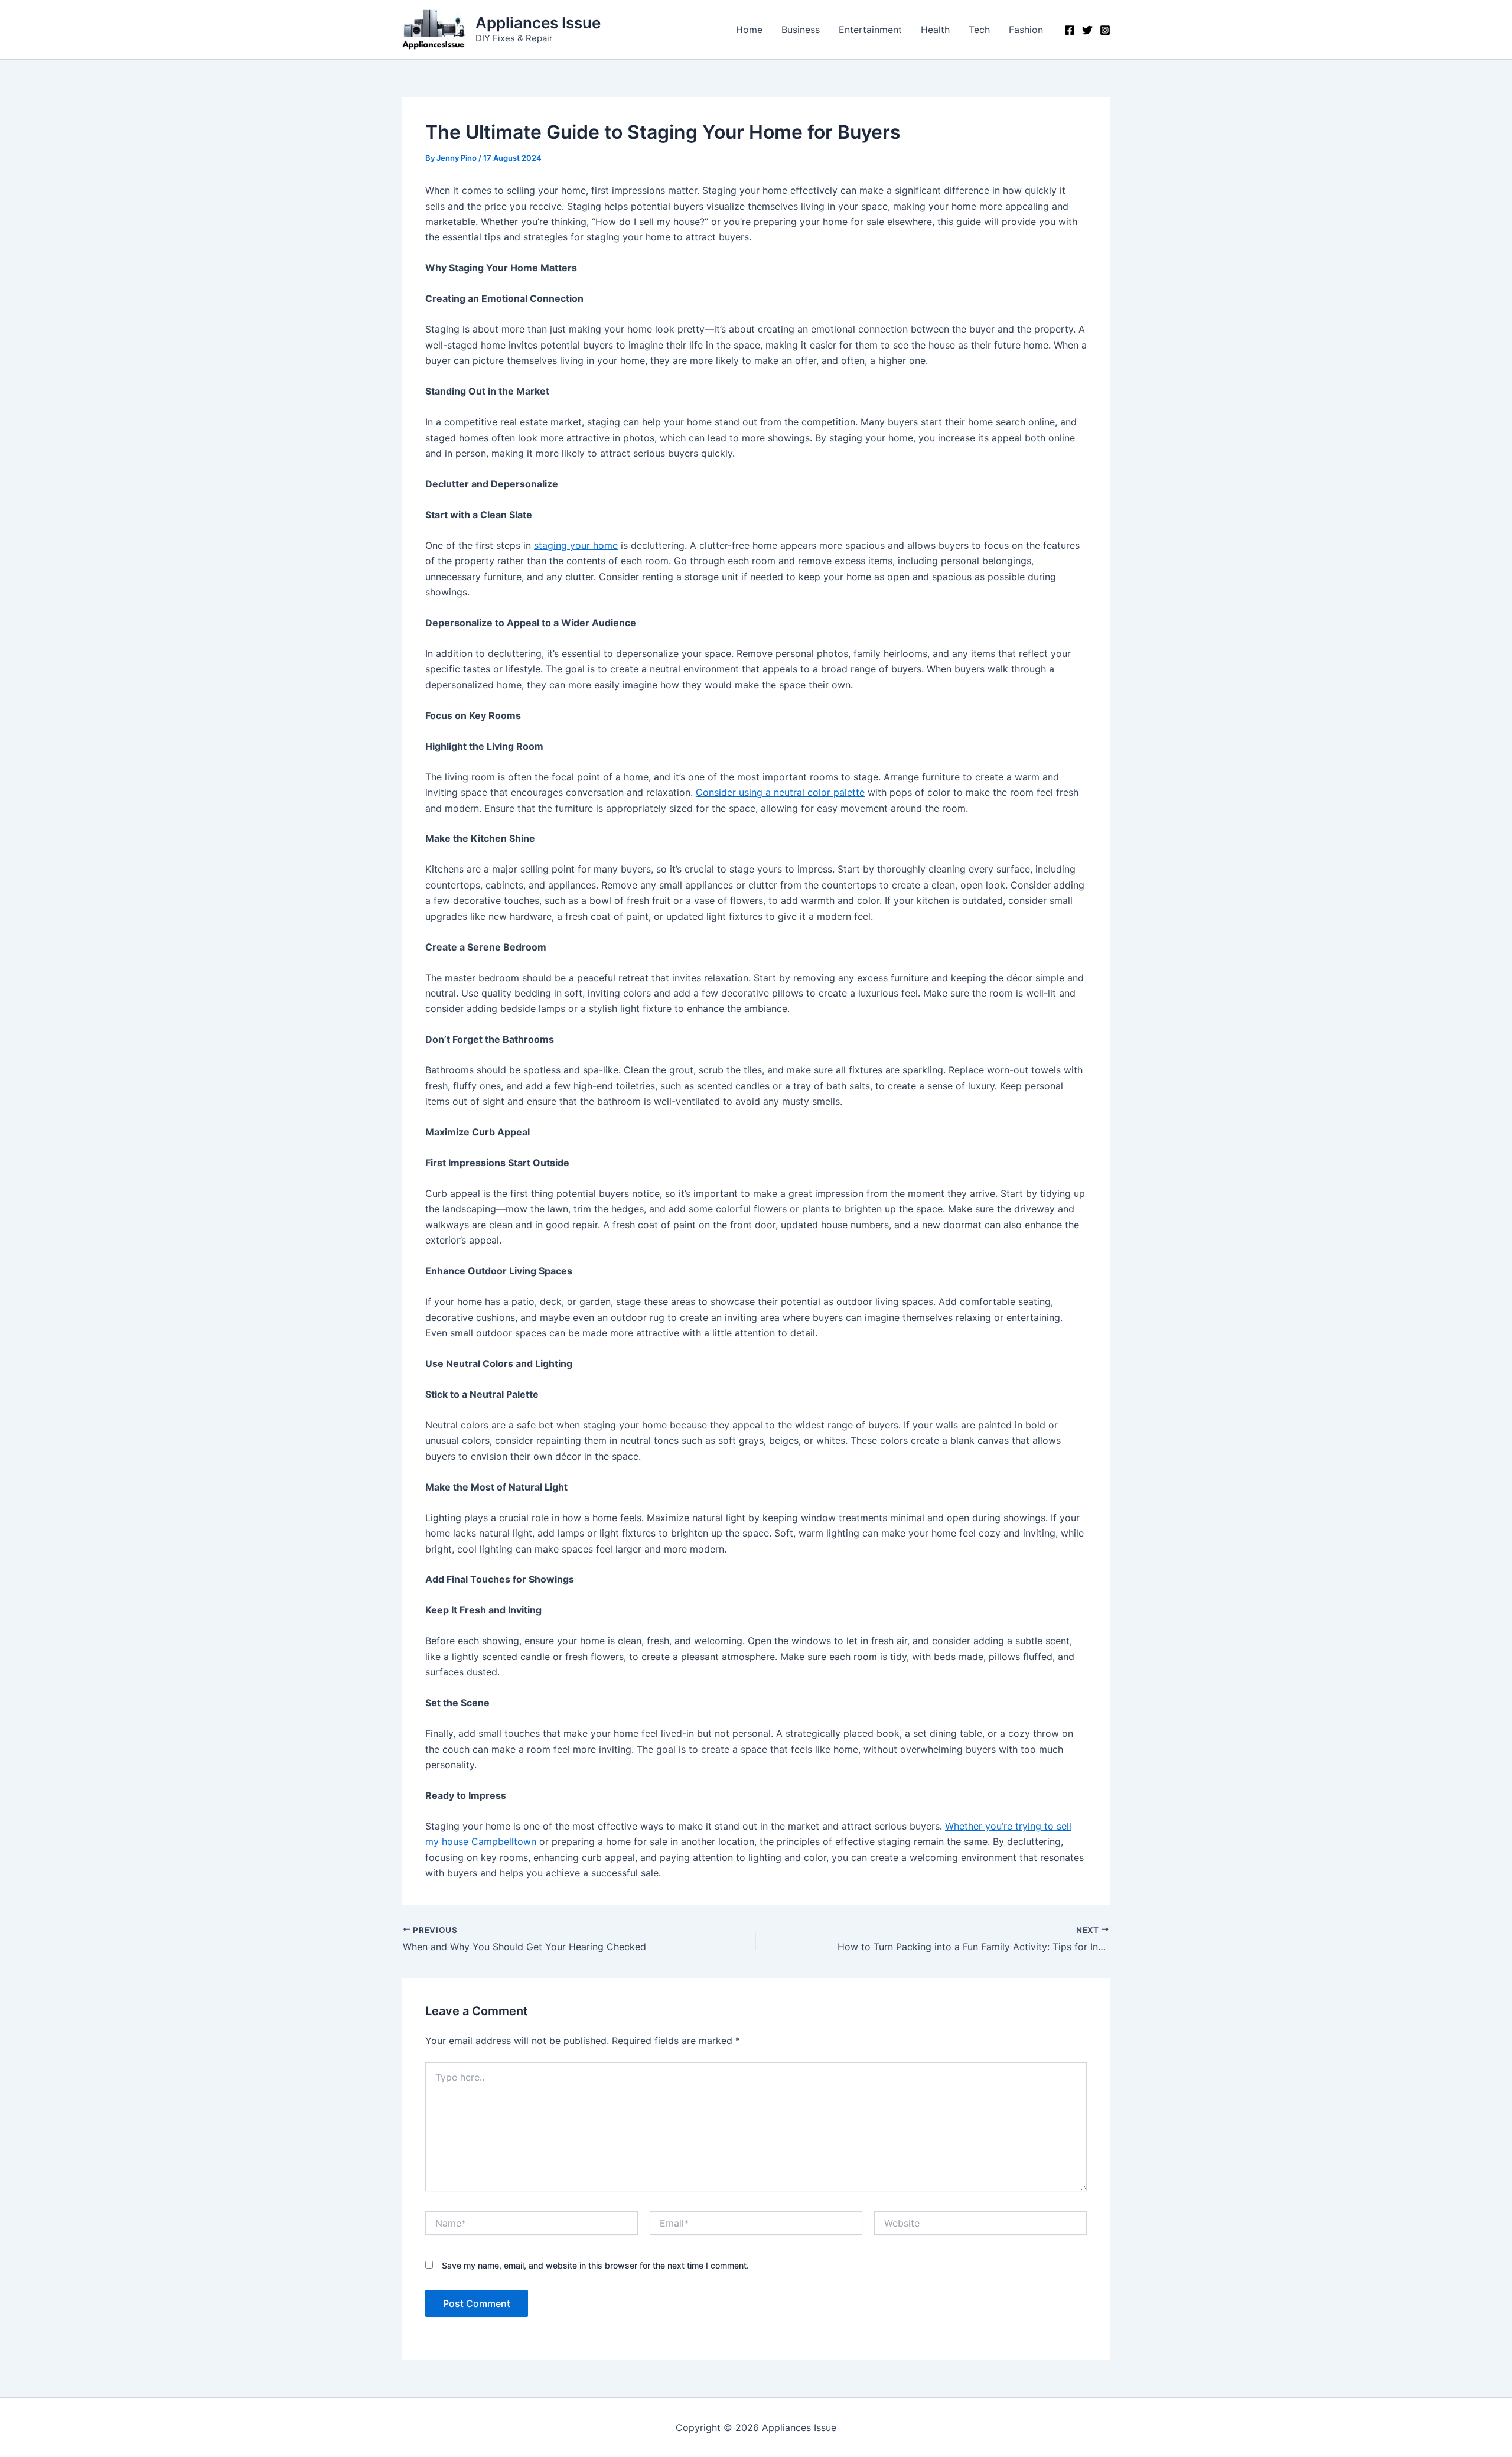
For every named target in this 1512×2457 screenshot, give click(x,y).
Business (801, 30)
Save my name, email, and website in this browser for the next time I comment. (595, 2265)
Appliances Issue (538, 23)
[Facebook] (1070, 30)
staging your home (576, 545)
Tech (979, 30)
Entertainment (870, 30)
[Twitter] (1087, 30)
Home (749, 30)
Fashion (1026, 30)
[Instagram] (1105, 30)
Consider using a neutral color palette (780, 792)
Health (935, 30)
